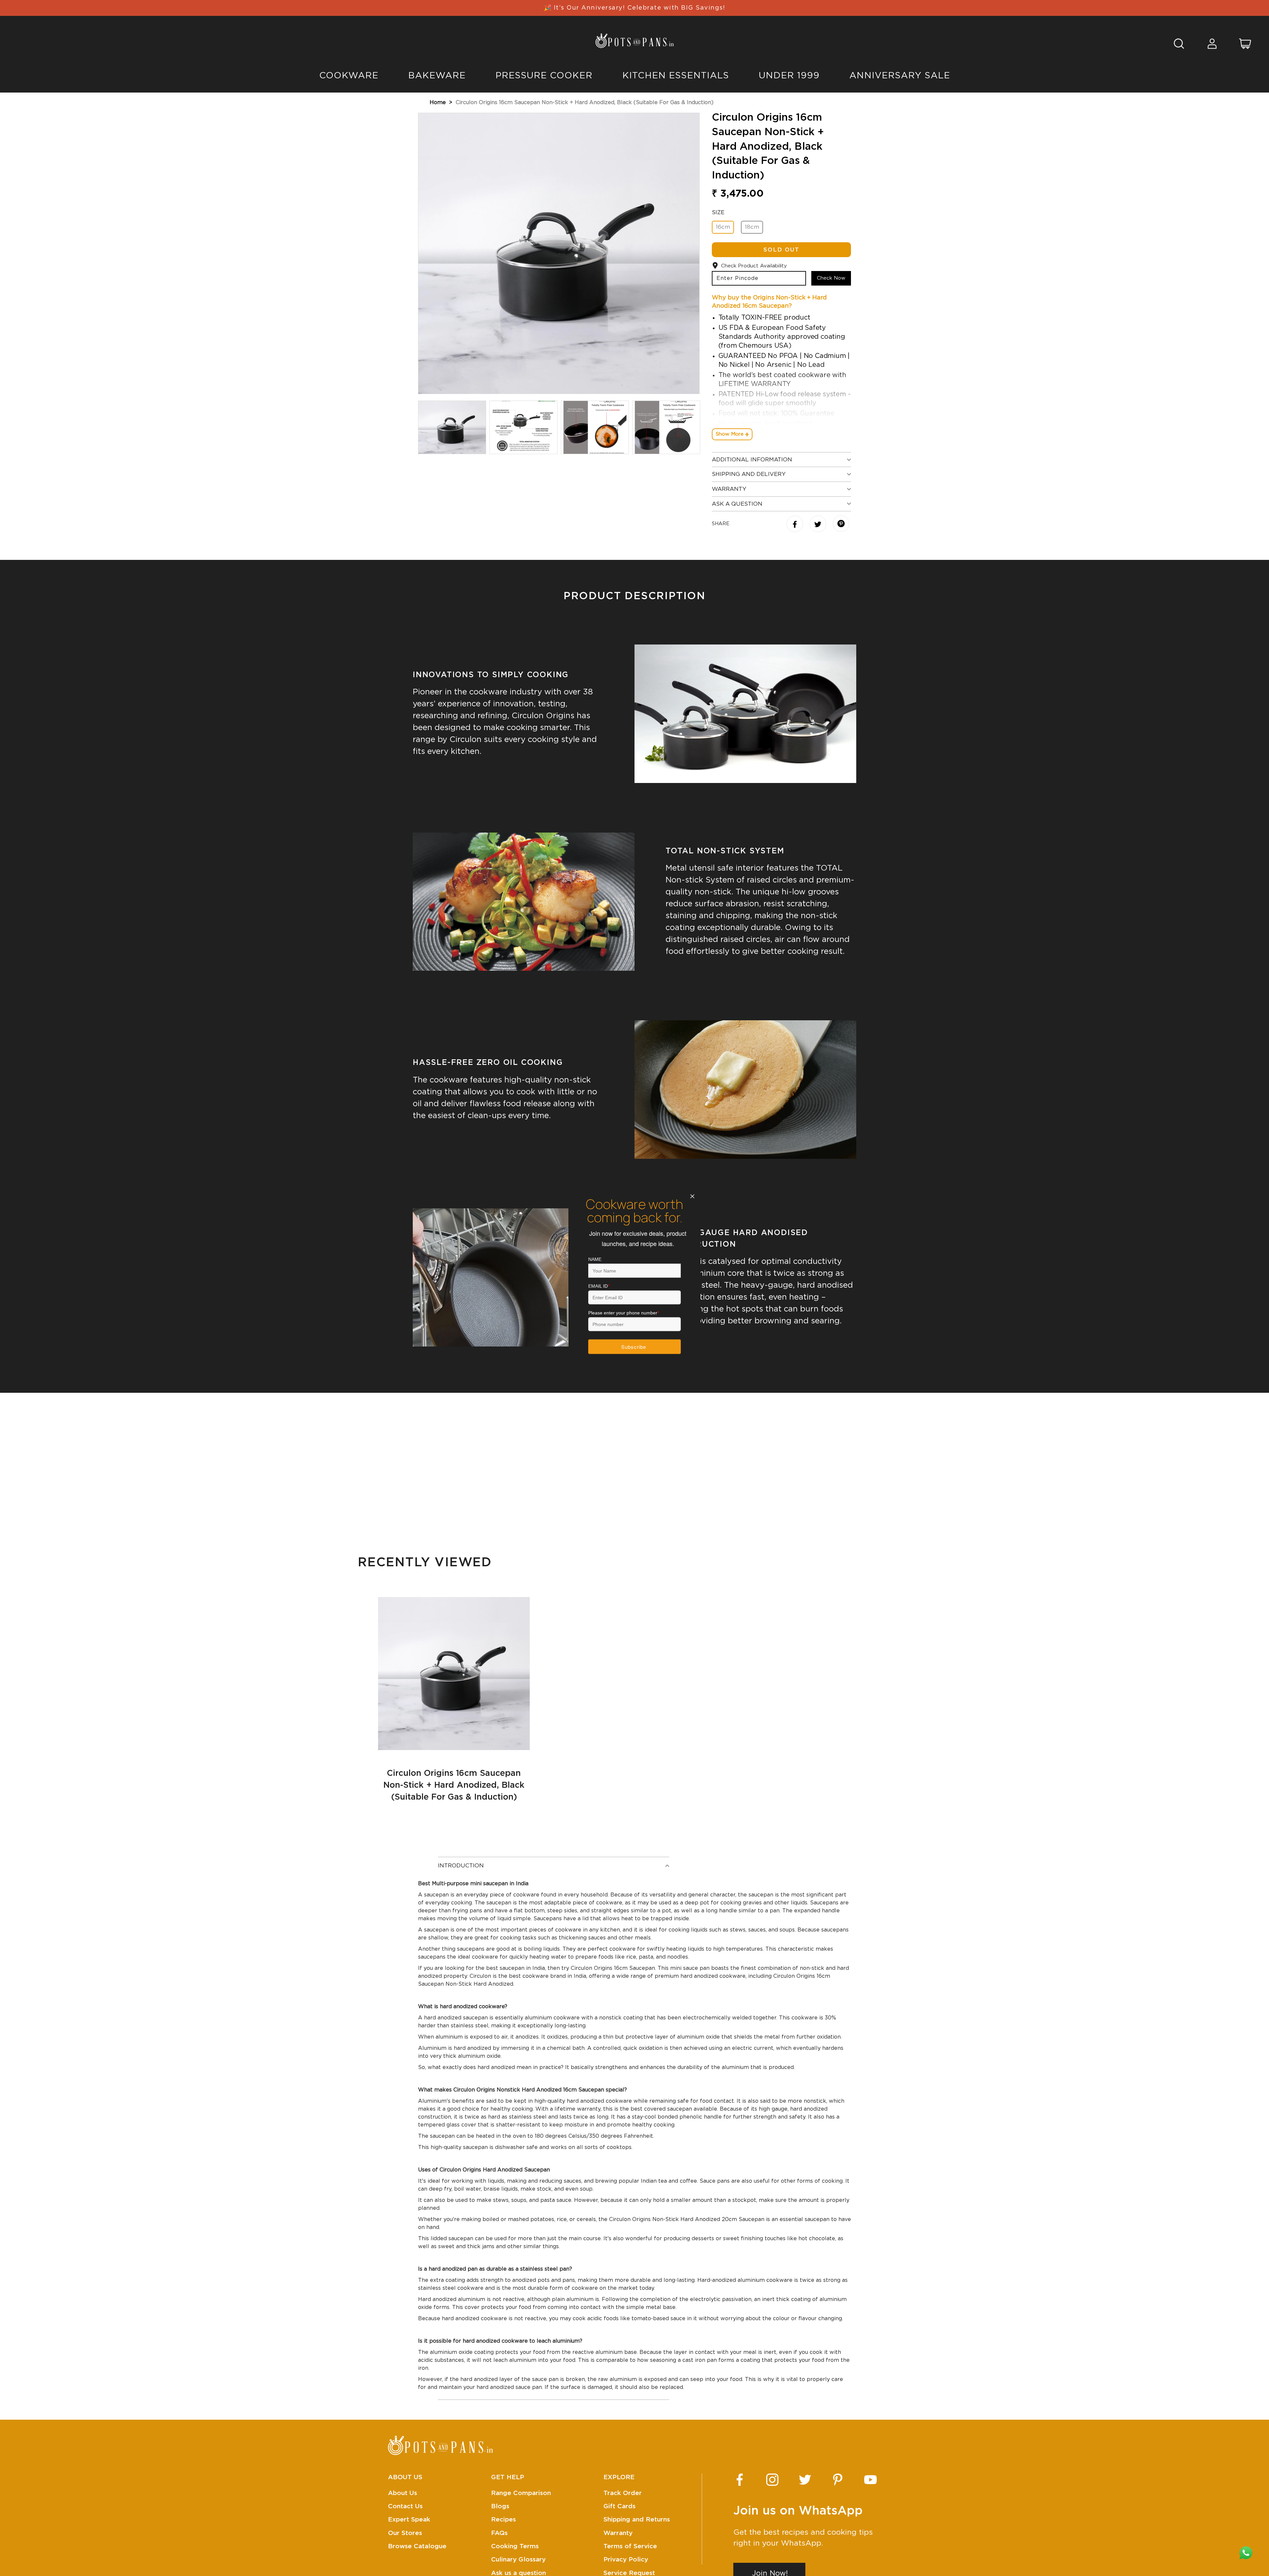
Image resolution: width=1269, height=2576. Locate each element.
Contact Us (405, 2506)
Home (438, 102)
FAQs (499, 2533)
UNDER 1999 (789, 76)
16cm (723, 227)
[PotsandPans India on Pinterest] (838, 2480)
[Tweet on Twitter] (819, 525)
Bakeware (437, 76)
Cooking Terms (515, 2546)
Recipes (503, 2520)
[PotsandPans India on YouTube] (870, 2480)
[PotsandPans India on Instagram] (772, 2480)
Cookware (349, 76)
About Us (403, 2493)
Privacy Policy (626, 2560)
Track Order (623, 2493)
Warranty (618, 2533)
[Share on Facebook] (796, 525)
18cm (752, 227)
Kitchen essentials (676, 76)
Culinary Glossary (518, 2560)
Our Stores (405, 2533)
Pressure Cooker (544, 76)
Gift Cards (619, 2506)
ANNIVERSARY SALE (900, 76)
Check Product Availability (754, 266)
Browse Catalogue (417, 2546)
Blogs (500, 2506)
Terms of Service (630, 2546)
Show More (730, 434)
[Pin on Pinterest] (841, 524)
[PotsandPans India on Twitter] (805, 2480)
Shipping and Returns (637, 2520)
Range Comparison (521, 2493)
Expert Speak (409, 2520)
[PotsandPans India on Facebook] (740, 2480)
